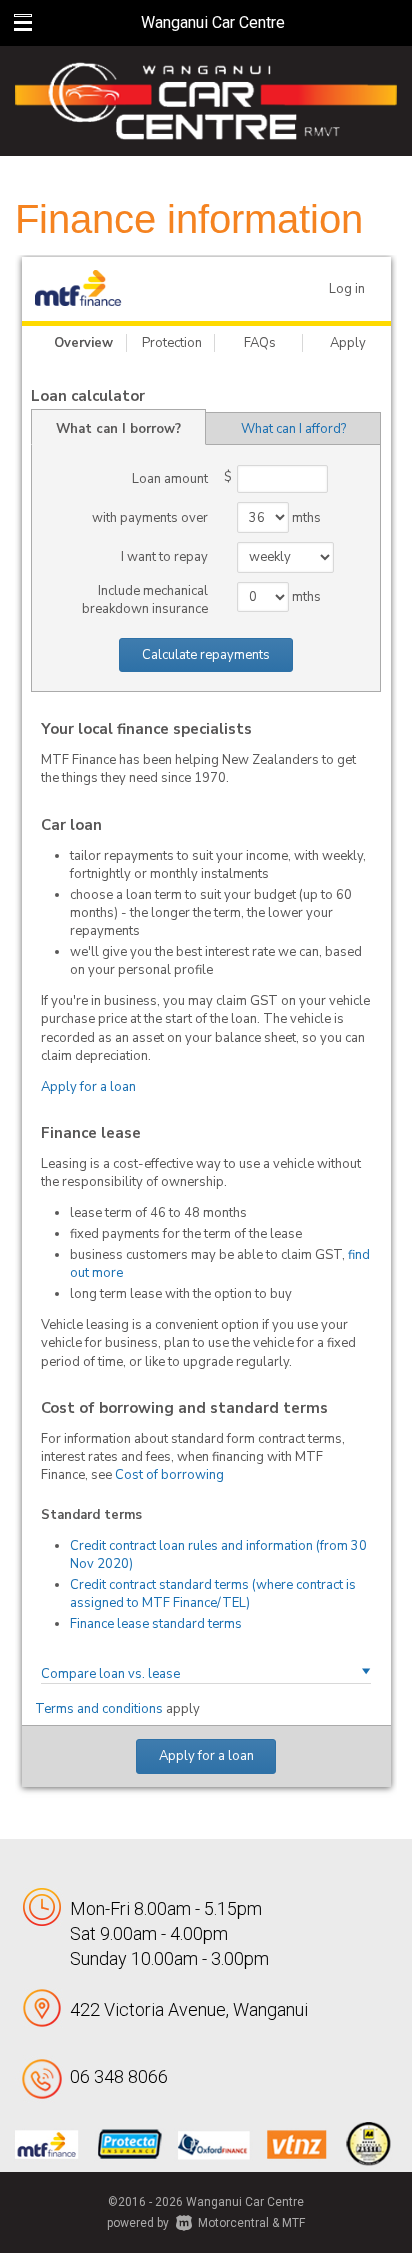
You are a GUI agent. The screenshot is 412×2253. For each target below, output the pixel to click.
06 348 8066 (119, 2076)
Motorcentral (233, 2223)
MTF (293, 2223)
